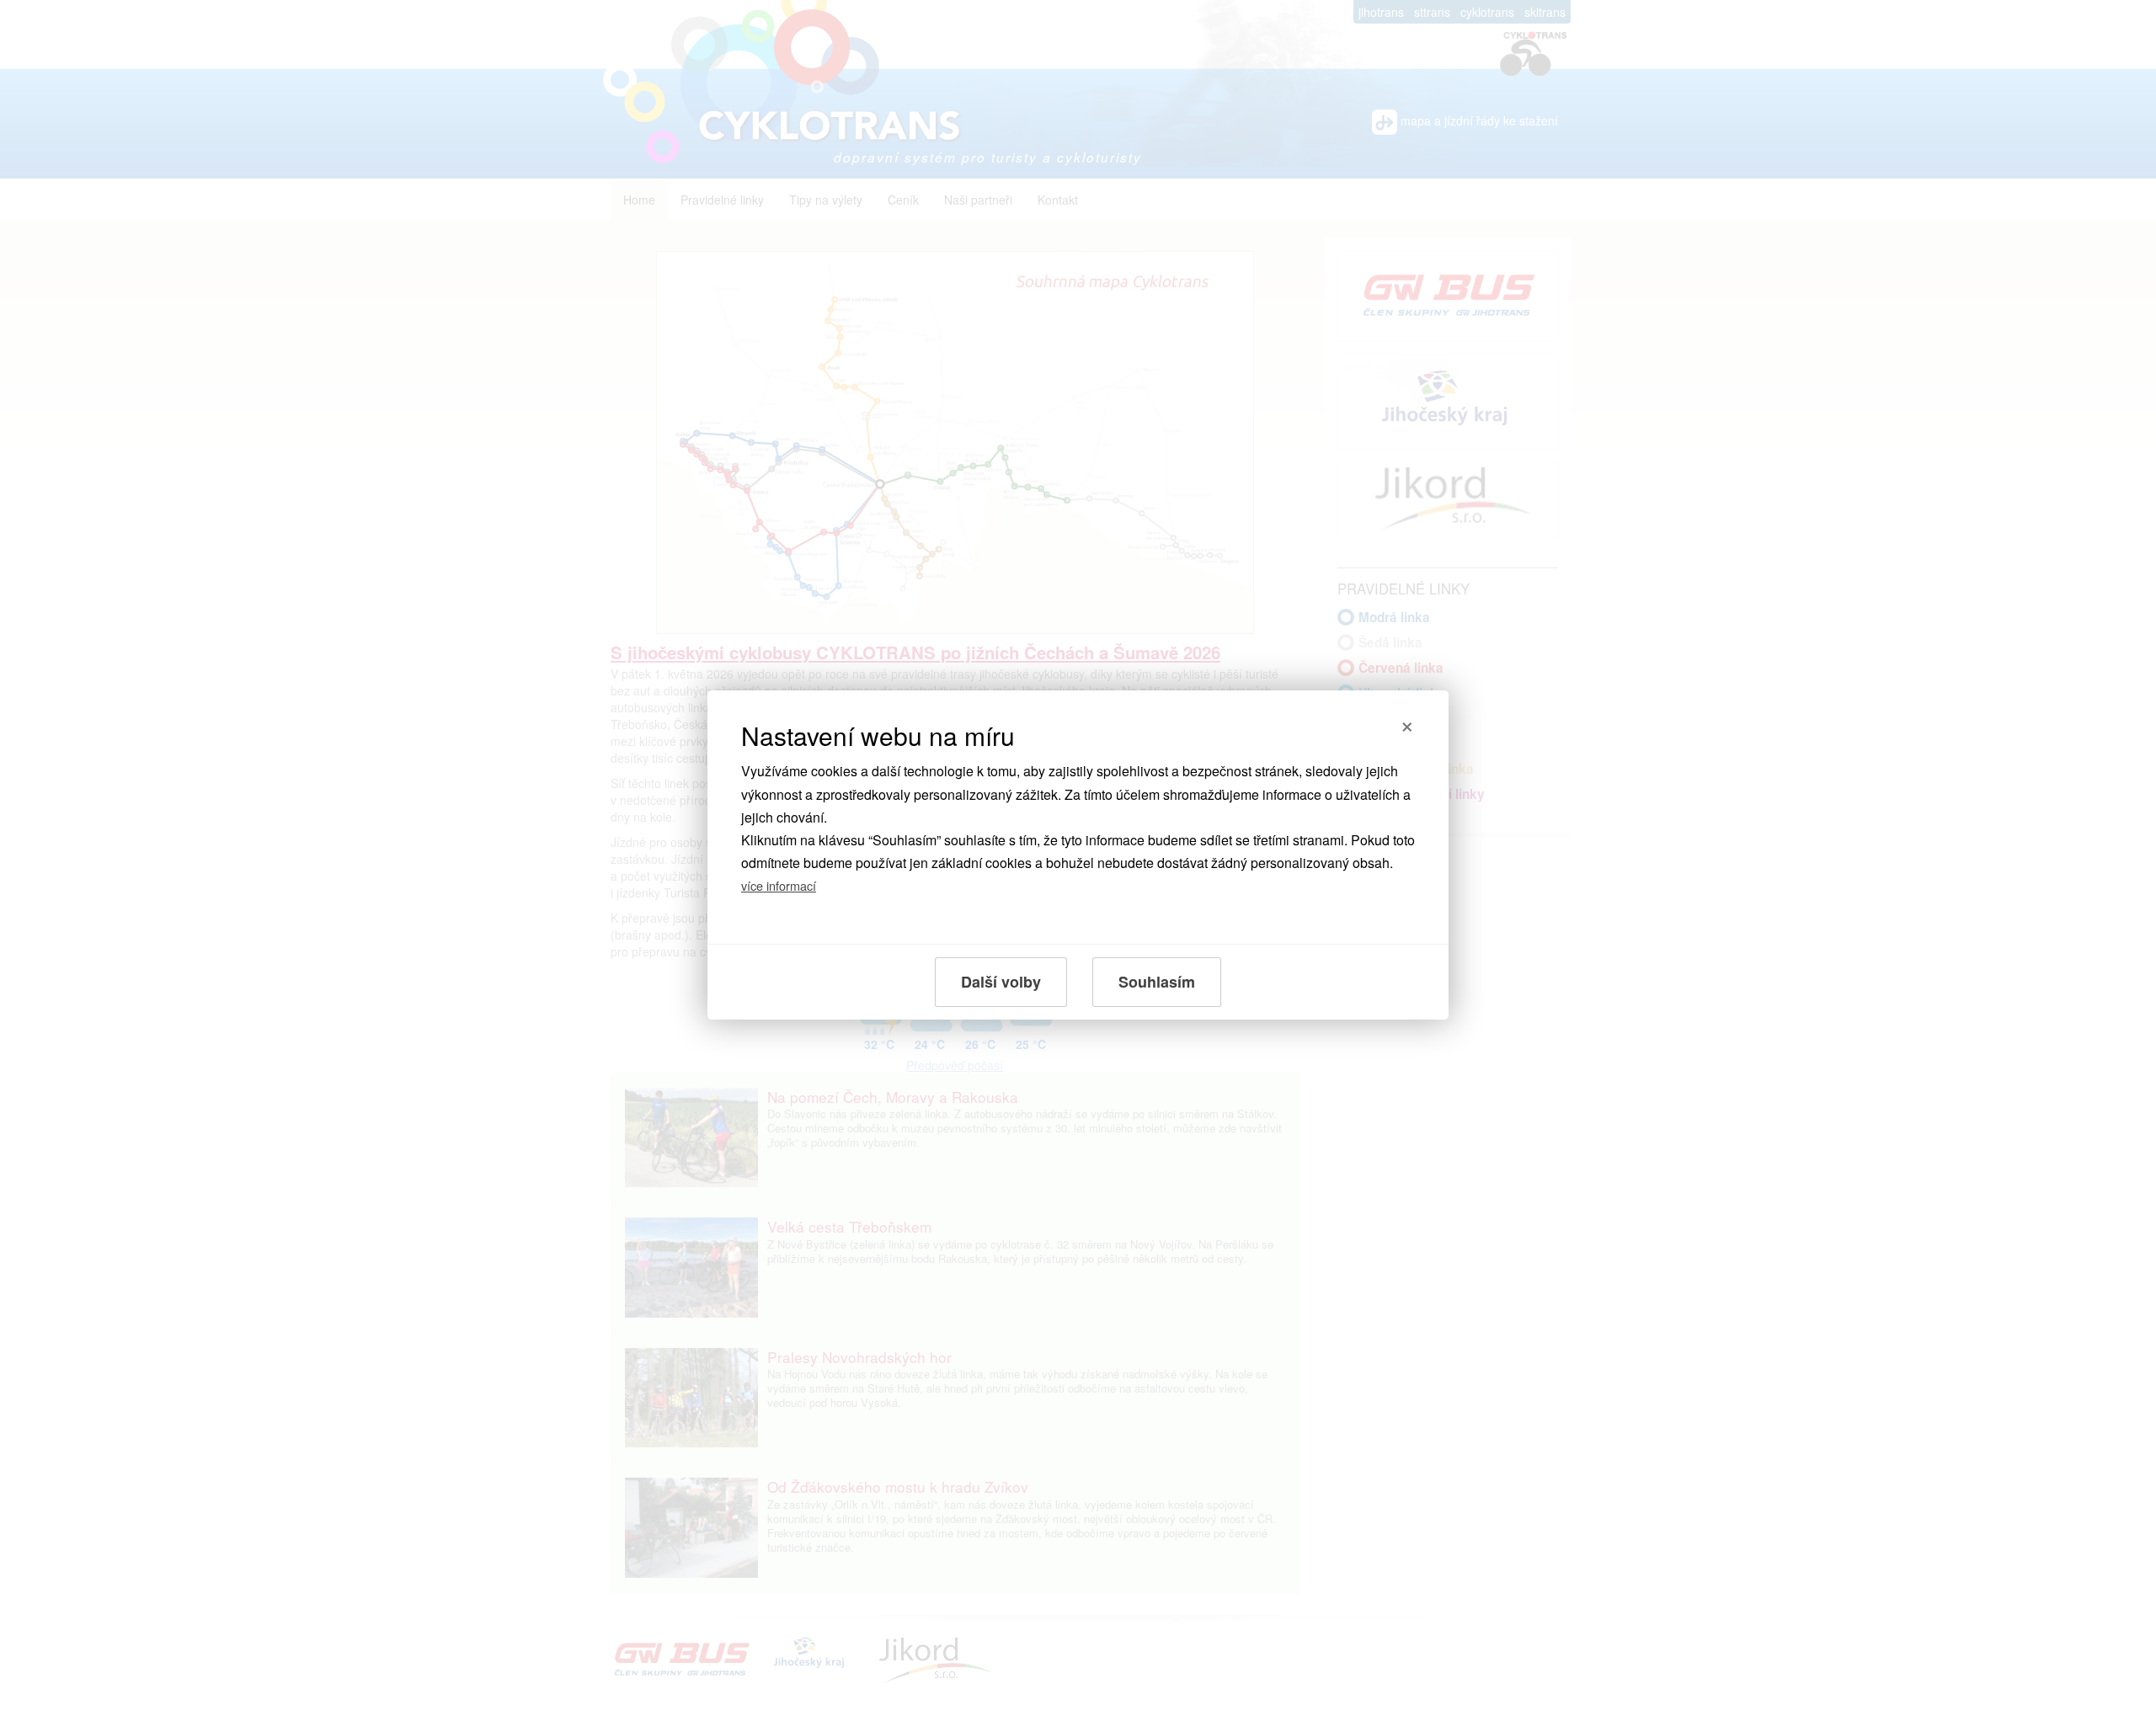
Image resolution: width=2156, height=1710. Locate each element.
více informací (779, 885)
